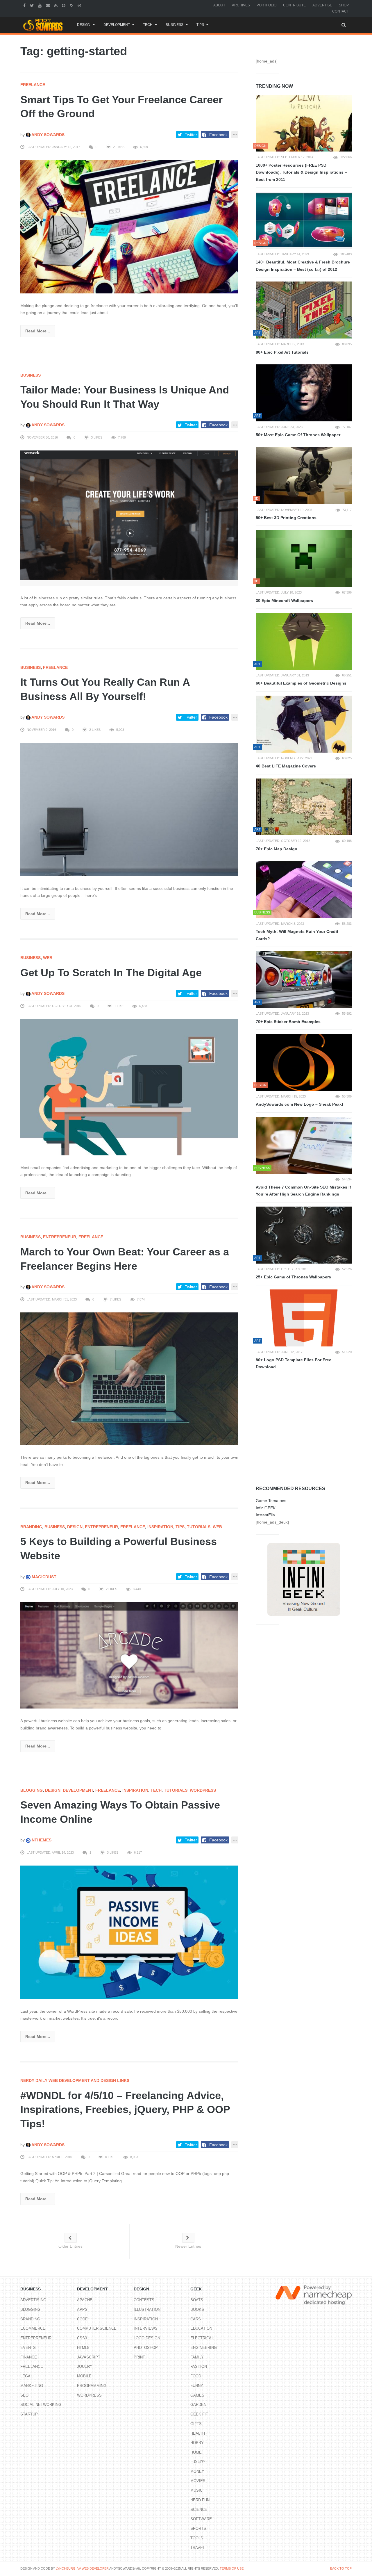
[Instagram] (72, 5)
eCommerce (33, 2328)
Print (139, 2357)
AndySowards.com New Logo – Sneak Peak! (299, 1104)
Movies (198, 2481)
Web (48, 958)
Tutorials (199, 1527)
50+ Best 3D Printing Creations (286, 518)
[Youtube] (41, 5)
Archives (241, 5)
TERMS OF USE (232, 2568)
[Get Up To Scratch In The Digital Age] (129, 1087)
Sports (198, 2528)
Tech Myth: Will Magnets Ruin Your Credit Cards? (297, 935)
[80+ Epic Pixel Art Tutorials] (304, 310)
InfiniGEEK (266, 1508)
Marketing (32, 2386)
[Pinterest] (64, 5)
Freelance (33, 85)
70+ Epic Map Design (277, 849)
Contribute (294, 5)
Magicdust (43, 1577)
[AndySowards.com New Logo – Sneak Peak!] (304, 1062)
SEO (24, 2395)
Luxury (198, 2462)
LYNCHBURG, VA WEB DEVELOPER (82, 2568)
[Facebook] (25, 5)
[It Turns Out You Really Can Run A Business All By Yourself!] (129, 809)
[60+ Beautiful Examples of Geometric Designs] (304, 641)
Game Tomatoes (271, 1501)
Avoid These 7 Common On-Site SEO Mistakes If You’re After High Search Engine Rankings (303, 1191)
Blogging (32, 1790)
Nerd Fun (200, 2500)
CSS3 (82, 2338)
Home (196, 2452)
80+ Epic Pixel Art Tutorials (282, 352)
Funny (197, 2386)
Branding (31, 1527)
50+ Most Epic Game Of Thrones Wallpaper (298, 435)
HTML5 (83, 2348)
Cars (196, 2319)
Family (197, 2357)
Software (201, 2519)
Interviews (146, 2328)
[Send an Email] (49, 5)
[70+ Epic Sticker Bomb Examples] (304, 979)
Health (198, 2433)
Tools (197, 2538)
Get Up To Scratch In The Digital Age (111, 973)
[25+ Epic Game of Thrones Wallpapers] (304, 1235)
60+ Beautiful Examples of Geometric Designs (301, 683)
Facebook (218, 135)
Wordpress (203, 1790)
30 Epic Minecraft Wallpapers (284, 601)
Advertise (322, 5)
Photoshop (146, 2348)
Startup (29, 2414)
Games (197, 2395)
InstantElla (265, 1515)
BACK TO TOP (341, 2568)
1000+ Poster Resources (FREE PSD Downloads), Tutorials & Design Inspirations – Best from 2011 (301, 172)
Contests (144, 2300)
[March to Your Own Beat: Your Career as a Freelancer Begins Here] (129, 1378)
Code (82, 2319)
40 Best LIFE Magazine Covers (286, 766)
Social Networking (41, 2405)
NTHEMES (41, 1840)
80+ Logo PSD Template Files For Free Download (294, 1363)
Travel (198, 2548)
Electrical (202, 2338)
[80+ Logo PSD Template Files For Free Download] (304, 1318)
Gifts (196, 2424)
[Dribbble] (80, 5)
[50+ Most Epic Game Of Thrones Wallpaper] (304, 393)
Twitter (191, 135)
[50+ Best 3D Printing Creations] (304, 476)
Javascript (89, 2357)
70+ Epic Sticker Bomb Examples (288, 1022)
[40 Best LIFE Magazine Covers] (304, 724)
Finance (29, 2357)
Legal (26, 2376)
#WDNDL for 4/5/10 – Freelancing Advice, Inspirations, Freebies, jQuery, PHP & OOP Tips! (125, 2110)
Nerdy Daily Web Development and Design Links (75, 2080)
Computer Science (97, 2328)
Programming (92, 2386)
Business (175, 25)
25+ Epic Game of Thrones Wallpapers (293, 1277)
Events (28, 2348)
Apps (82, 2309)
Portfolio (267, 5)
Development (117, 25)
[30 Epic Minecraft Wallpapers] (304, 558)
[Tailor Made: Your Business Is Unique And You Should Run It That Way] (129, 518)
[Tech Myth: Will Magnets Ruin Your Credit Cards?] (304, 890)
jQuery (85, 2366)
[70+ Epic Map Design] (304, 807)
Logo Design (147, 2338)
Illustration (147, 2309)
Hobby (197, 2443)
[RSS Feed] (57, 5)
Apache (85, 2300)
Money (197, 2471)
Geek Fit (199, 2414)
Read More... (38, 331)
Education (201, 2328)
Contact (340, 11)
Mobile (84, 2376)
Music (196, 2490)
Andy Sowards (48, 135)
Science (199, 2510)
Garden (198, 2405)
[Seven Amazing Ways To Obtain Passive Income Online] (129, 1932)
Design (84, 25)
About (219, 5)
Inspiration (160, 1527)
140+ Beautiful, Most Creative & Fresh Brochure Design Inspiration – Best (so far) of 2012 (303, 266)
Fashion (199, 2366)
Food (196, 2376)
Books (197, 2309)
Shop (344, 5)
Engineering (204, 2348)
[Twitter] (33, 5)
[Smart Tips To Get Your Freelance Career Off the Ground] (129, 226)
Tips (200, 25)
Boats (197, 2300)
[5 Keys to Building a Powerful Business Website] (129, 1655)
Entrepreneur (60, 1237)
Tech (148, 25)
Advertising (33, 2300)
